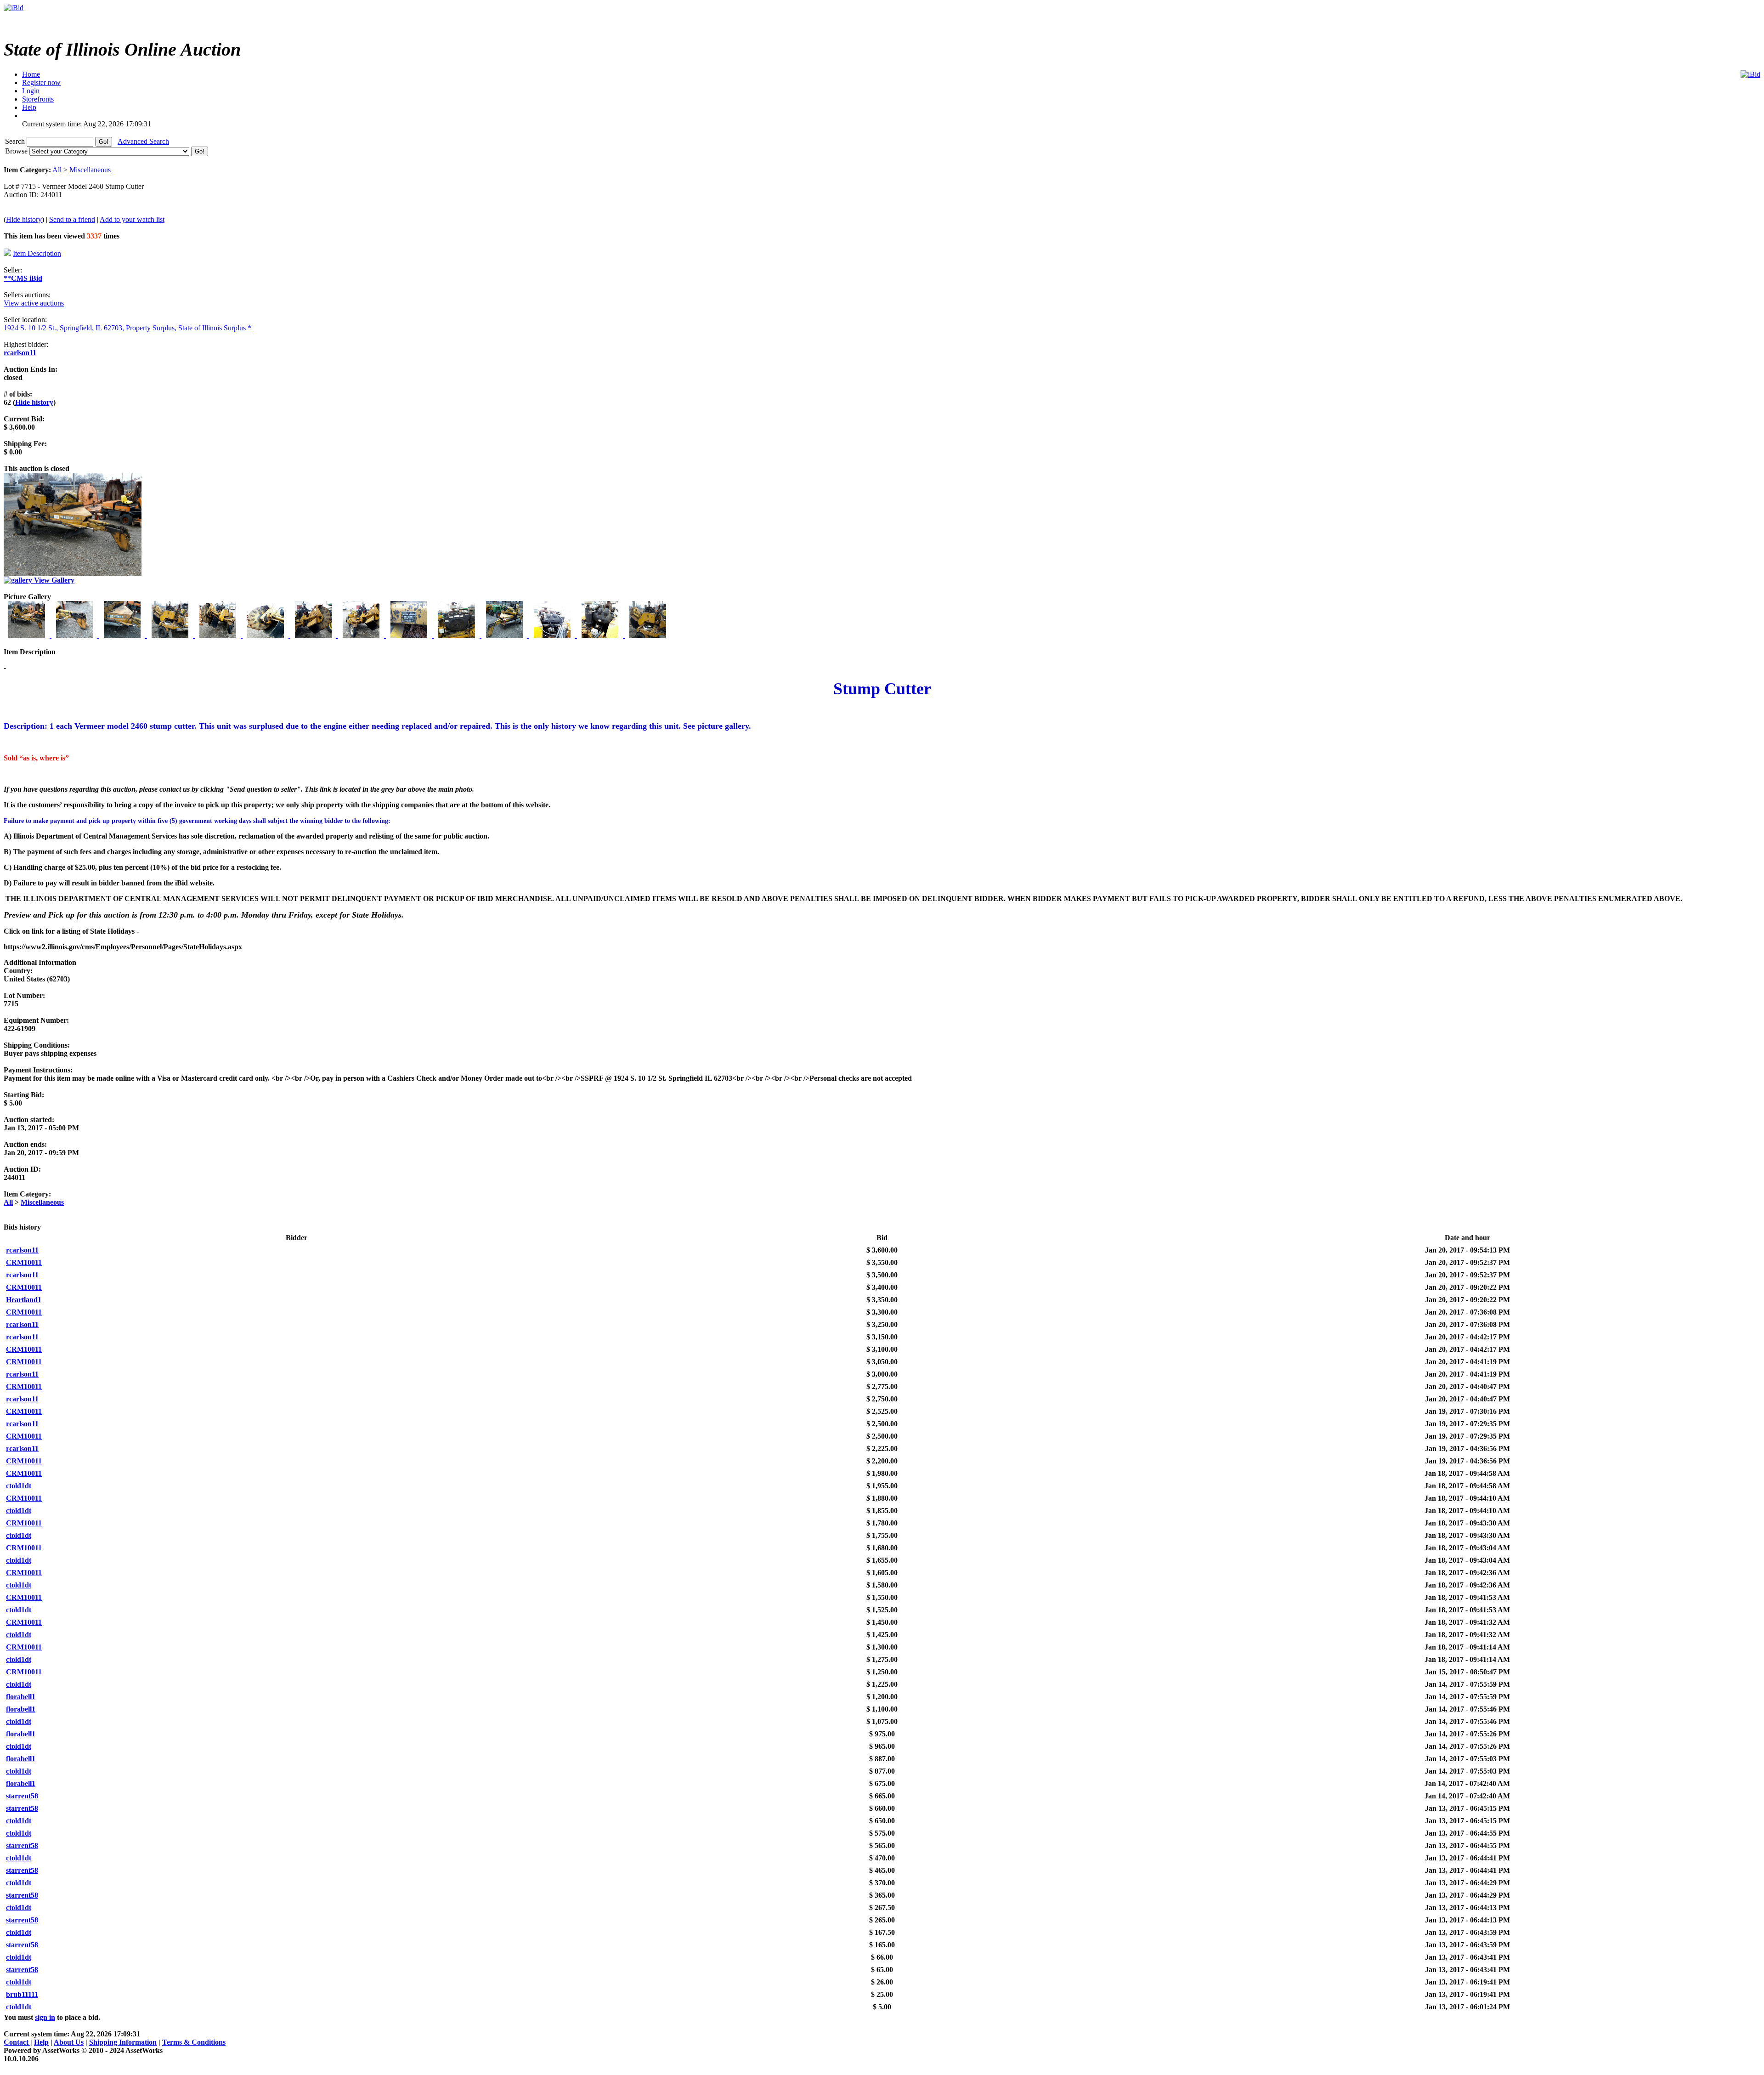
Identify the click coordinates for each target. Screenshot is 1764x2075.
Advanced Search (143, 141)
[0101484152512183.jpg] (458, 635)
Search (16, 141)
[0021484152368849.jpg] (75, 635)
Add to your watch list (132, 219)
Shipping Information (123, 2042)
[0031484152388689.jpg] (123, 635)
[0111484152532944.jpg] (505, 635)
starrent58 (22, 1796)
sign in (45, 2017)
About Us (69, 2042)
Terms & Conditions (194, 2042)
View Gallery (53, 580)
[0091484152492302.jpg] (410, 635)
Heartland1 (24, 1300)
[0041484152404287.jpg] (171, 635)
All (57, 170)
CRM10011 (24, 1262)
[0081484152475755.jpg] (362, 635)
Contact (17, 2042)
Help (41, 2042)
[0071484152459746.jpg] (314, 635)
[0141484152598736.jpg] (648, 635)
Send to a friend (72, 219)
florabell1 (21, 1697)
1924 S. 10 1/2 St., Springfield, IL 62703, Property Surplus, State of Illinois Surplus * (127, 328)
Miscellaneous (90, 170)
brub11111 (22, 1994)
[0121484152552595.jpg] (553, 635)
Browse (17, 151)
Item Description (37, 253)
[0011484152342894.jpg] (28, 635)
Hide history (24, 219)
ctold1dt (19, 1486)
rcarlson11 (20, 353)
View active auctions (34, 303)
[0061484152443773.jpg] (266, 635)
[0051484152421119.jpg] (219, 635)
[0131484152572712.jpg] (601, 635)
